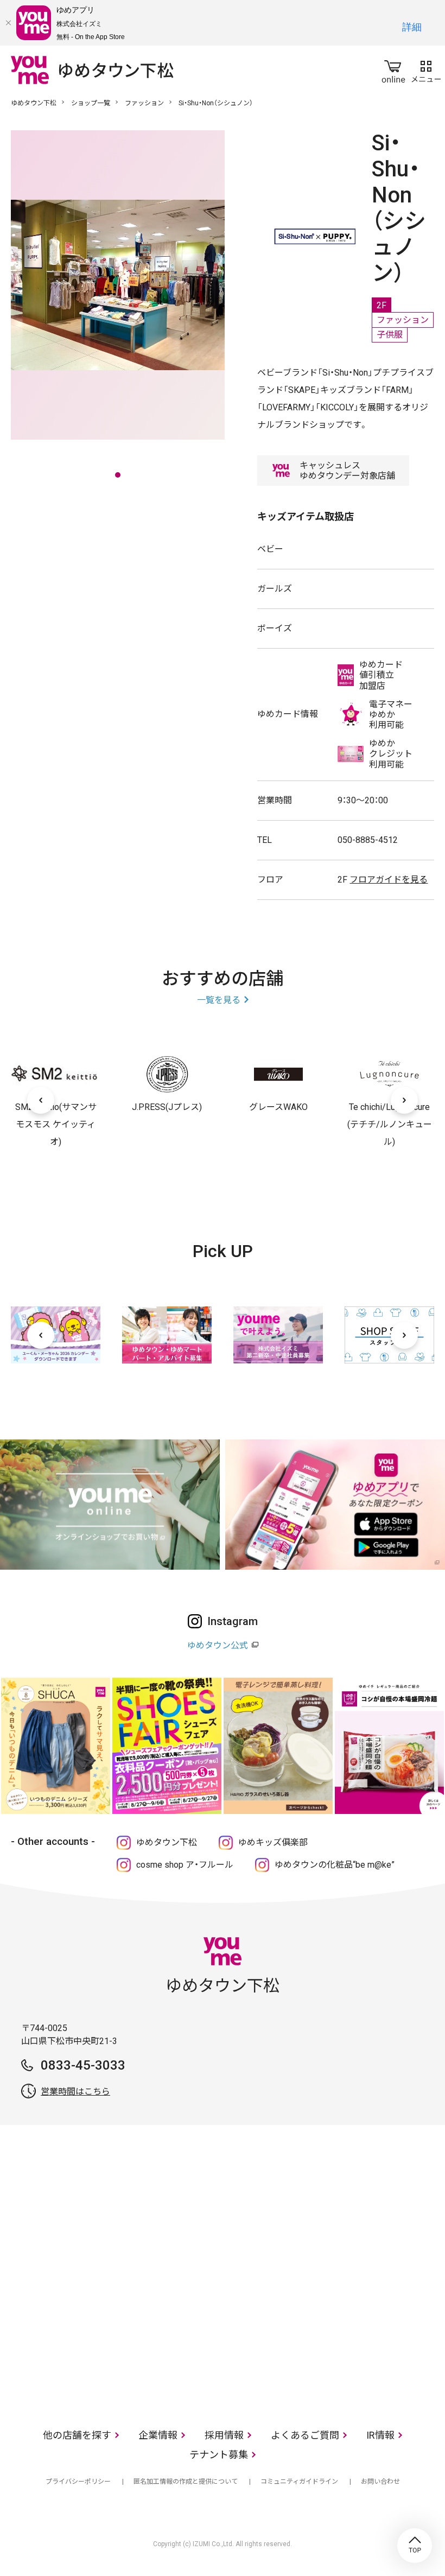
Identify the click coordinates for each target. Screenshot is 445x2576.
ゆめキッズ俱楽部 (273, 1842)
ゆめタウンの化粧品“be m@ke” (335, 1865)
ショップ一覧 (91, 103)
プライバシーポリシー (78, 2482)
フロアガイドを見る (389, 880)
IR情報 (380, 2435)
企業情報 (158, 2435)
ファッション (144, 103)
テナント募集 (219, 2455)
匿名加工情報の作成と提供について (186, 2482)
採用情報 (224, 2435)
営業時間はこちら (75, 2092)
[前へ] (41, 1100)
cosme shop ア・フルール (185, 1865)
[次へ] (404, 1100)
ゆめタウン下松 (34, 103)
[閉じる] (8, 23)
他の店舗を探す (77, 2435)
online (393, 69)
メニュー (426, 69)
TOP (415, 2546)
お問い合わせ (380, 2482)
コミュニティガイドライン (299, 2482)
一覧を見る (219, 1000)
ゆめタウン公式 (218, 1645)
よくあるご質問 (305, 2435)
